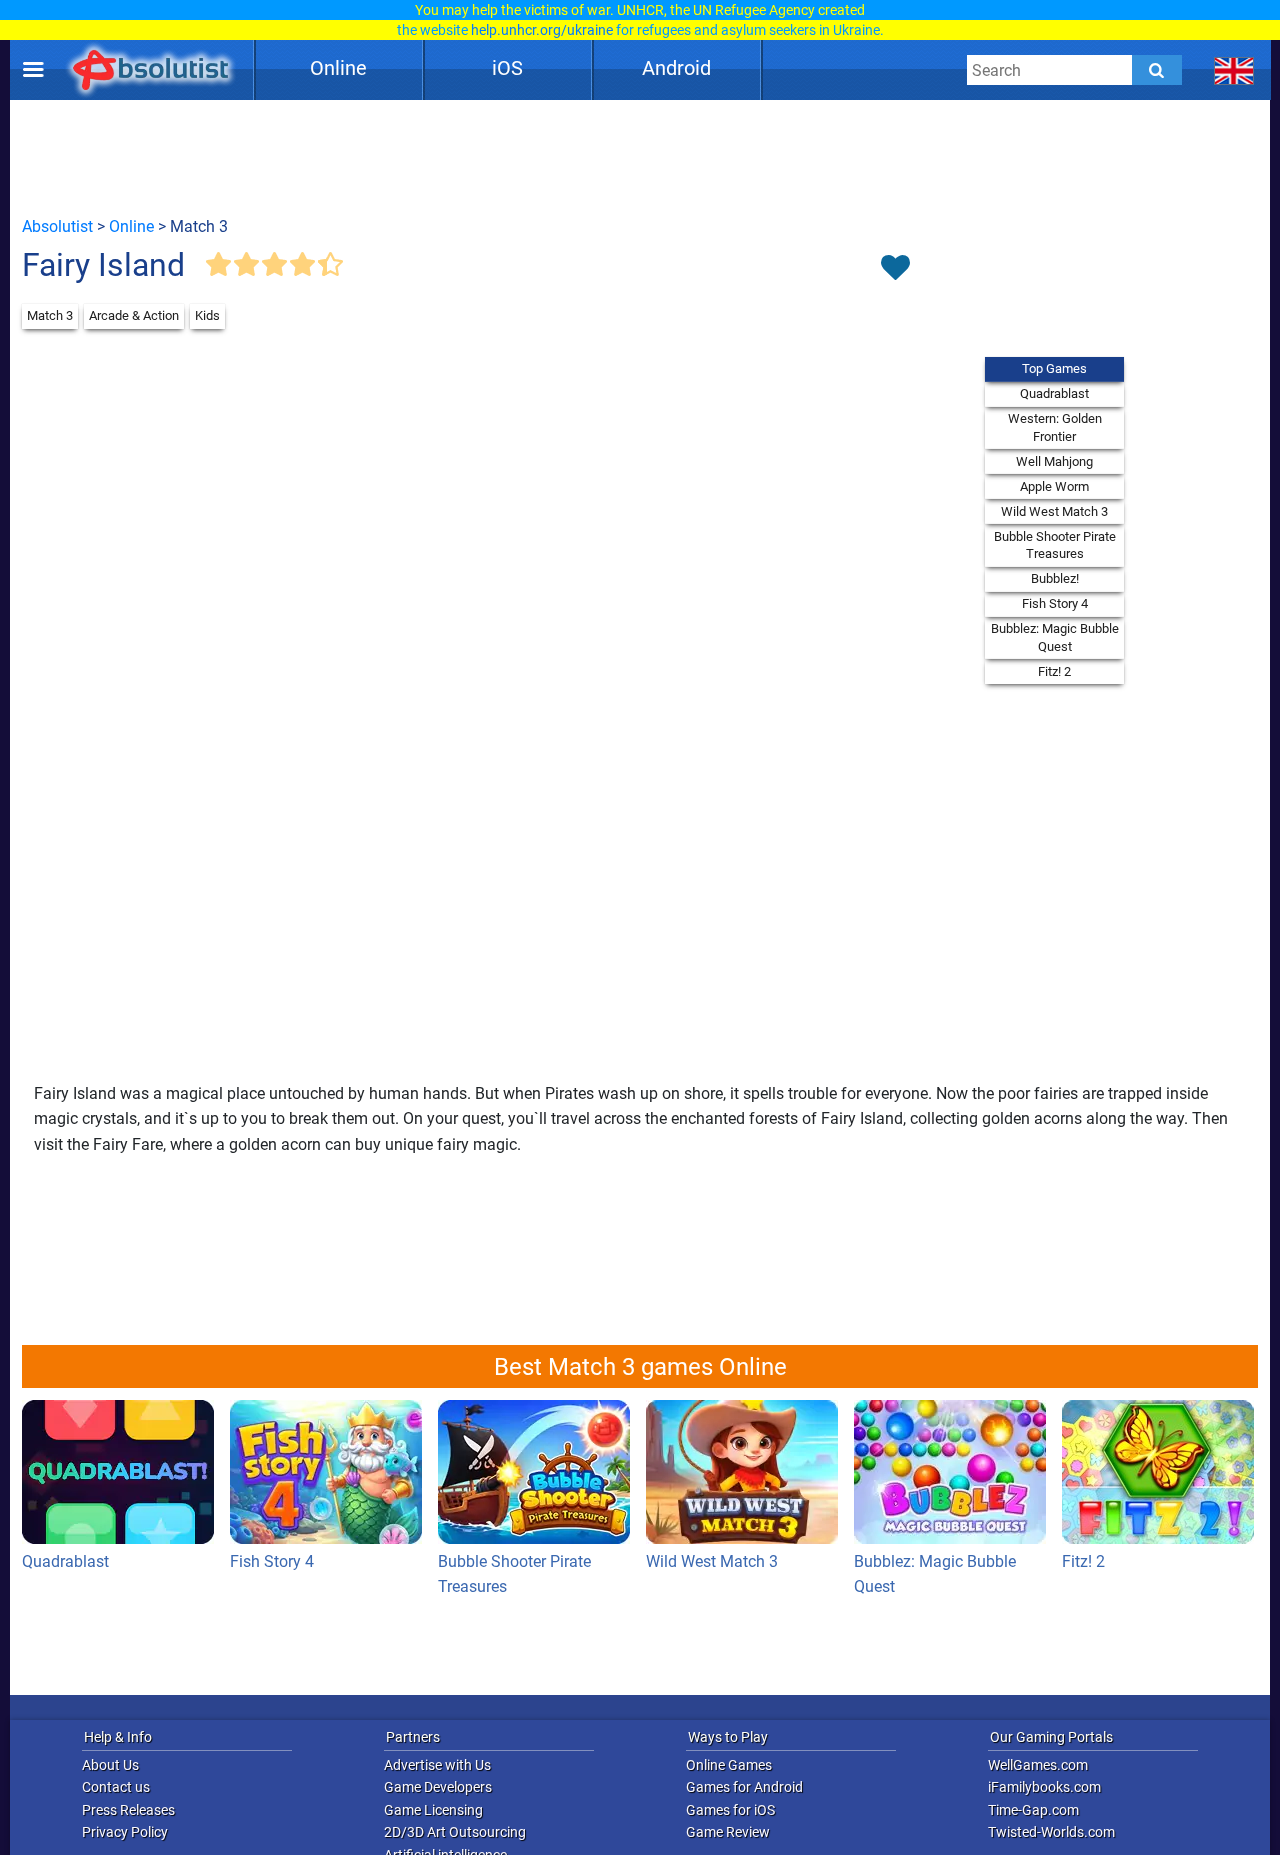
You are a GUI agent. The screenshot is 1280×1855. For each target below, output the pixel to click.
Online (338, 68)
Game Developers (438, 1787)
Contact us (116, 1787)
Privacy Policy (125, 1832)
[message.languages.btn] (1234, 70)
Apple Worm (1054, 486)
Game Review (728, 1832)
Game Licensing (433, 1810)
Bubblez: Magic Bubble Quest (1055, 637)
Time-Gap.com (1033, 1810)
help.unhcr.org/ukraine (542, 30)
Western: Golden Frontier (1055, 427)
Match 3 (50, 315)
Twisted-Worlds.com (1051, 1832)
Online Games (729, 1765)
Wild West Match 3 (1054, 511)
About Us (110, 1765)
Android (676, 68)
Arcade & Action (134, 315)
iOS (507, 68)
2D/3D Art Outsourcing (455, 1832)
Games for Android (744, 1787)
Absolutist (57, 226)
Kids (207, 315)
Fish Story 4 (1055, 603)
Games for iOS (730, 1810)
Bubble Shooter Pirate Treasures (1055, 545)
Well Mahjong (1054, 461)
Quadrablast (1054, 393)
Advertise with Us (437, 1765)
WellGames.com (1038, 1765)
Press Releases (128, 1810)
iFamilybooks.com (1044, 1787)
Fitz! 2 (1054, 671)
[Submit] (1157, 70)
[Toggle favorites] (895, 269)
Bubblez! (1055, 578)
